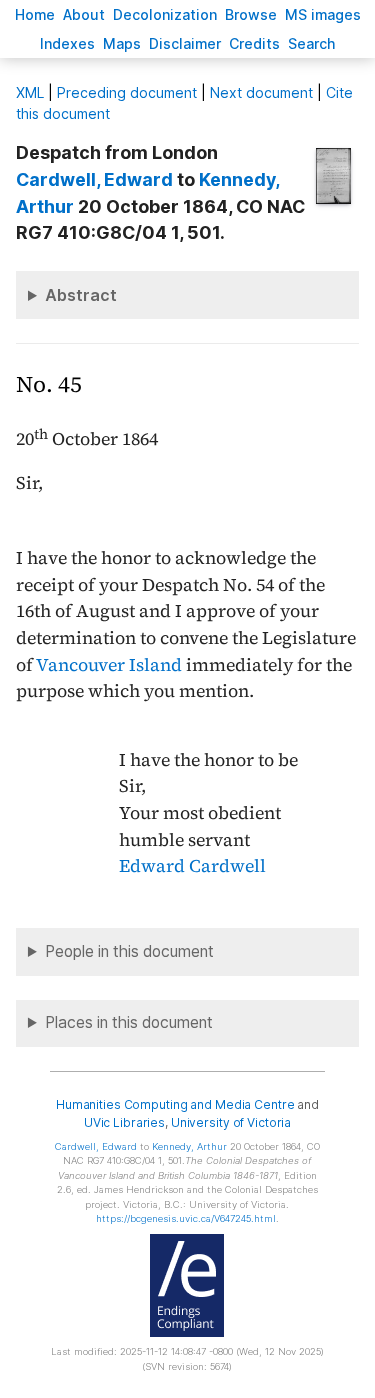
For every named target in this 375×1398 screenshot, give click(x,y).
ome (35, 14)
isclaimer (185, 43)
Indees (67, 43)
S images (323, 14)
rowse (251, 14)
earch (312, 43)
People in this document (129, 951)
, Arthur (189, 1146)
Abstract (81, 295)
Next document (261, 92)
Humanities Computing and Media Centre (175, 1104)
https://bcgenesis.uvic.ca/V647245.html (186, 1218)
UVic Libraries (124, 1122)
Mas (122, 43)
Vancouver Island (109, 665)
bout (84, 14)
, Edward (94, 179)
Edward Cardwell (192, 866)
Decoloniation (165, 14)
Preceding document (127, 92)
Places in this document (129, 1022)
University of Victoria (231, 1122)
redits (254, 43)
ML (30, 92)
